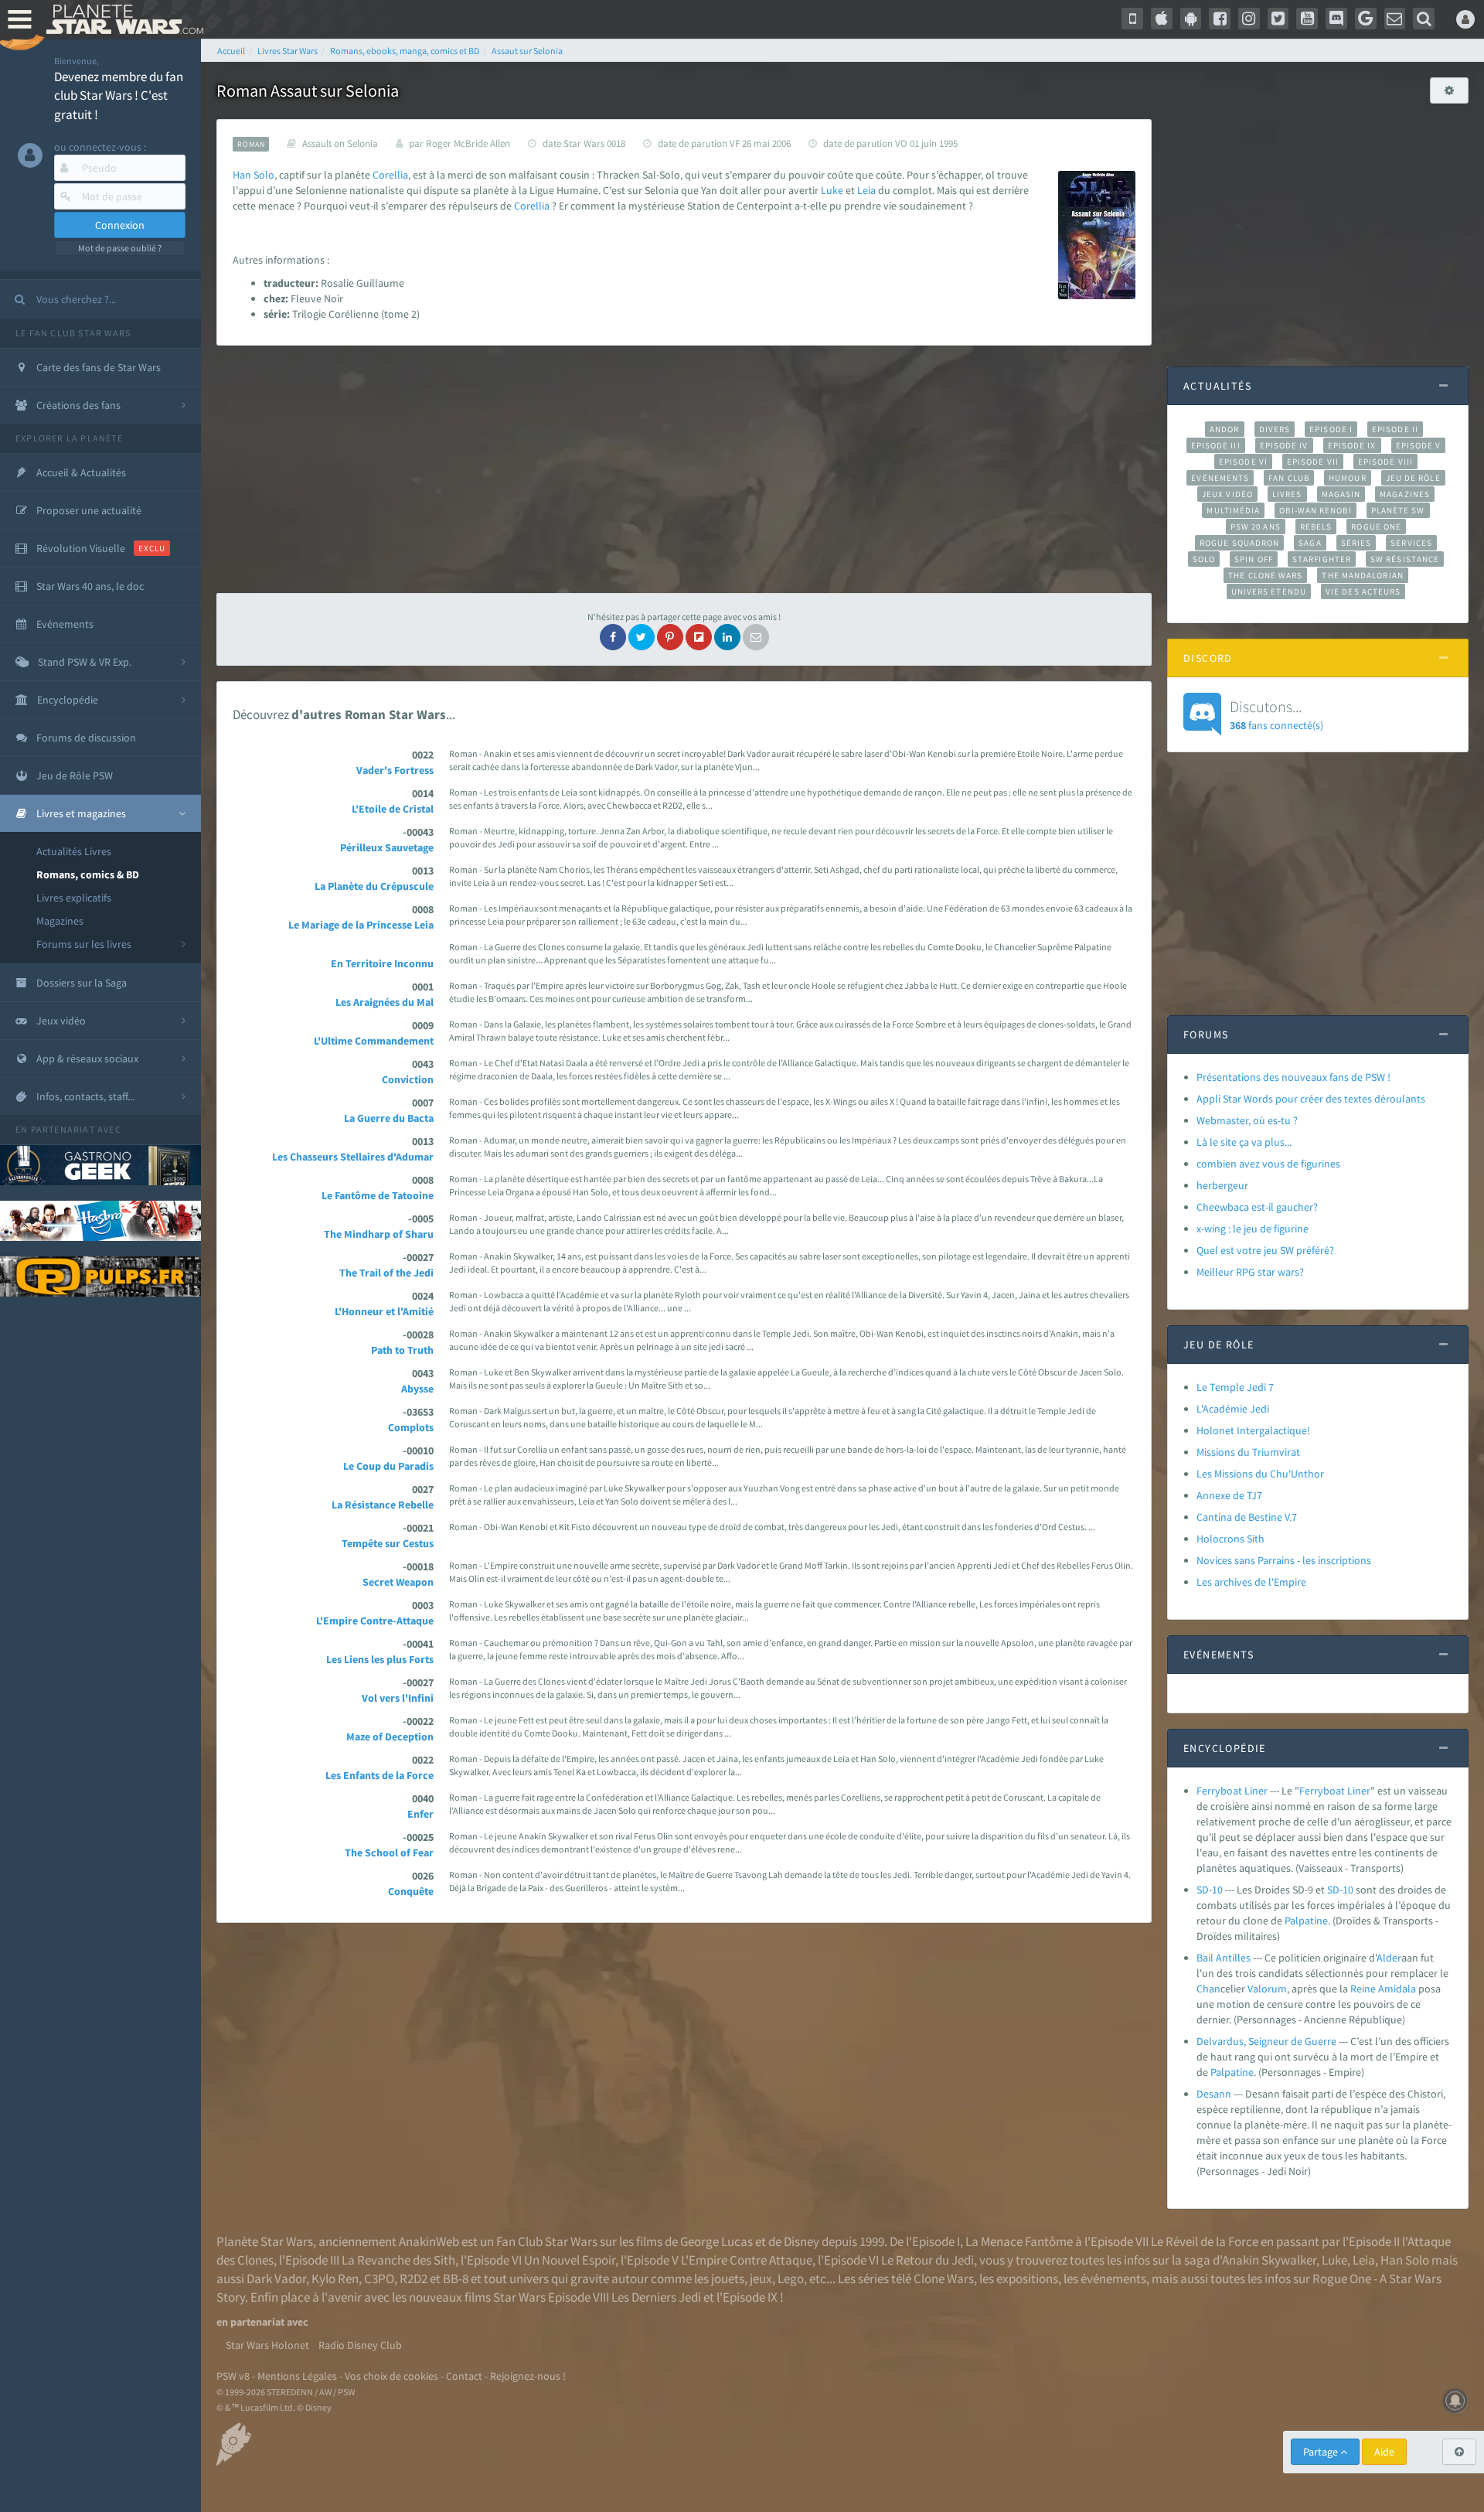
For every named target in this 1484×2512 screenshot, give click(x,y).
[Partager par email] (756, 637)
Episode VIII (1385, 462)
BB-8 (456, 2279)
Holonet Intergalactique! (1253, 1430)
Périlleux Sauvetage (387, 847)
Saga (1310, 543)
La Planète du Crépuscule (374, 886)
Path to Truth (402, 1350)
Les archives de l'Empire (1251, 1582)
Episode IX (1352, 445)
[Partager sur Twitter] (642, 637)
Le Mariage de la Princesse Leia (361, 925)
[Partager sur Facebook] (613, 637)
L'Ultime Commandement (374, 1041)
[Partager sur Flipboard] (699, 637)
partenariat (63, 1129)
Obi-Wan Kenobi (1315, 510)
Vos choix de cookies (391, 2376)
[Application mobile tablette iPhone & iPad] (1162, 19)
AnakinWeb (429, 2241)
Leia (866, 190)
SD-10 (1210, 1890)
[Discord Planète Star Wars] (1336, 19)
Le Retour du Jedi (927, 2260)
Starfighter (1322, 559)
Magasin (1341, 494)
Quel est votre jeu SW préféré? (1265, 1250)
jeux (761, 2279)
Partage (1322, 2452)
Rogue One (1376, 527)
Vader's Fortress (395, 770)
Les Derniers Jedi (656, 2297)
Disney (802, 2241)
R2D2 (414, 2279)
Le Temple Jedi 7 (1235, 1387)
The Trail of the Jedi (386, 1273)
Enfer (420, 1814)
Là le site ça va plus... (1244, 1142)
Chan (1208, 1989)
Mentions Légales (297, 2376)
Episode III (1216, 445)
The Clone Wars (1265, 575)
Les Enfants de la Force (380, 1775)
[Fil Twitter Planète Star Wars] (1278, 19)
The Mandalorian (1362, 575)
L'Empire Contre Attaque (747, 2260)
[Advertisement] (684, 469)
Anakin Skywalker (1269, 2260)
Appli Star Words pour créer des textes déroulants (1311, 1099)
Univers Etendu (1269, 591)
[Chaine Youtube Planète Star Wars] (1307, 19)
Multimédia (1233, 510)
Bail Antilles (1224, 1958)
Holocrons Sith (1230, 1539)
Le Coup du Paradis (388, 1466)
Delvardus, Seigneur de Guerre (1266, 2041)
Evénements (1220, 478)
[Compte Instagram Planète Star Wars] (1249, 19)
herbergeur (1222, 1185)
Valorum (1267, 1989)
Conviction (408, 1079)
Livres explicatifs (74, 898)
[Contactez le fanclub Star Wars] (1395, 19)
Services (1411, 543)
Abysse (417, 1389)
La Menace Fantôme (1019, 2241)
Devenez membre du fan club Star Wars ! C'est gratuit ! (119, 95)
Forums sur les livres (84, 944)
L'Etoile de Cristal (393, 809)
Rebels (1316, 527)
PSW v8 (233, 2376)
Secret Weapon (398, 1582)
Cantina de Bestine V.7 (1247, 1517)
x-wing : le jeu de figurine (1253, 1229)
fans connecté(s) (1276, 714)
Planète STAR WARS (122, 19)
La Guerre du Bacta (389, 1118)
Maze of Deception (390, 1737)
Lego (791, 2279)
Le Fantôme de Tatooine (378, 1195)
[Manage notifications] (1455, 2401)
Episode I (1331, 429)
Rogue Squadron (1239, 543)
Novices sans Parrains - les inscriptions (1284, 1560)
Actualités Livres (74, 851)
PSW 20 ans (1256, 527)
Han (242, 175)
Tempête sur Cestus (388, 1543)
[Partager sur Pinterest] (670, 637)
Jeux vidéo (1227, 494)
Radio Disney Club (360, 2345)
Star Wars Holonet (267, 2345)
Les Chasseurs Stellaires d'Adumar (353, 1157)
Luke (832, 190)
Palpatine (1306, 1921)
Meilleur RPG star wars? (1250, 1272)
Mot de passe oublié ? (120, 248)
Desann (1214, 2094)
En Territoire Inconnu (382, 963)
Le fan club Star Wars (73, 333)
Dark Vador (276, 2279)
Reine (1363, 1989)
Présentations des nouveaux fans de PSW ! (1293, 1077)
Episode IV (1284, 445)
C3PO (379, 2279)
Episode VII (1313, 462)
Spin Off (1254, 559)
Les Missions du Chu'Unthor (1260, 1474)
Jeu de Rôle (1413, 478)
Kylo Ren (335, 2279)
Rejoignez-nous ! (528, 2376)
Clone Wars (944, 2279)
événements (1113, 2279)
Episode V (1419, 445)
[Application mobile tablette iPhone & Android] (1132, 19)
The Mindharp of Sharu (379, 1234)
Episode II (1395, 429)
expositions (1027, 2279)
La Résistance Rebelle (383, 1505)
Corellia (390, 175)
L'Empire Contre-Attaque (375, 1621)
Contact (464, 2376)
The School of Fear (389, 1852)
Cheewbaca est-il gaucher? (1257, 1207)
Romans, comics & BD (88, 874)
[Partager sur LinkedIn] (727, 637)
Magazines (60, 921)
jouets (728, 2279)
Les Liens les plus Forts (380, 1659)
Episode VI (1243, 462)
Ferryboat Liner (1232, 1791)
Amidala (1397, 1989)
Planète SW (1398, 510)
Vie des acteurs (1363, 591)
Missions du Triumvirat (1248, 1452)
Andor (1224, 429)
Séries (1356, 543)
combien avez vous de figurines (1268, 1164)
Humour (1348, 478)
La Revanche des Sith (398, 2260)
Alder (1389, 1958)
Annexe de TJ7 (1229, 1495)
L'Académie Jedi (1233, 1409)
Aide (1384, 2452)
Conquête (411, 1891)
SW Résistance (1405, 559)
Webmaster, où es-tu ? (1247, 1120)
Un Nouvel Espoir (570, 2260)
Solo (264, 175)
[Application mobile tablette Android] (1191, 19)
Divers (1275, 429)
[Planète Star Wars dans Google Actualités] (1366, 19)
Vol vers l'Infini (398, 1698)
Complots (411, 1427)
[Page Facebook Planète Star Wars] (1220, 19)
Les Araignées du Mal (385, 1002)
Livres (1287, 494)
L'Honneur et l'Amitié (384, 1311)
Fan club (1289, 478)
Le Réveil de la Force (1205, 2241)
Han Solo (1405, 2260)
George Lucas (716, 2241)
